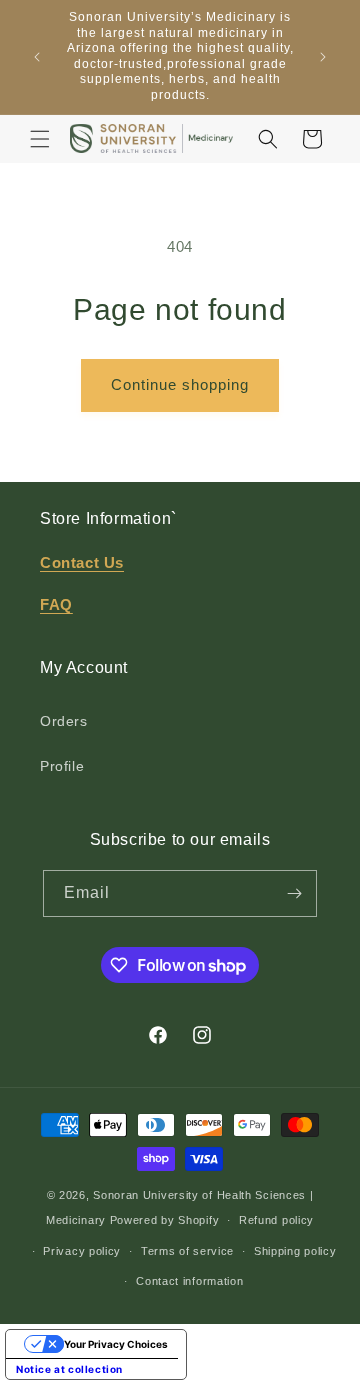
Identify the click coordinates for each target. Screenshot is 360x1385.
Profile (62, 766)
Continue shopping (180, 384)
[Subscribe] (294, 893)
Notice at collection (69, 1369)
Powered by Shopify (165, 1220)
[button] (40, 139)
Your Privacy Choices (116, 1344)
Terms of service (187, 1251)
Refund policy (276, 1220)
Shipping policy (295, 1251)
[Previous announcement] (37, 57)
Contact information (189, 1281)
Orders (64, 721)
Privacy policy (82, 1251)
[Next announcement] (323, 57)
